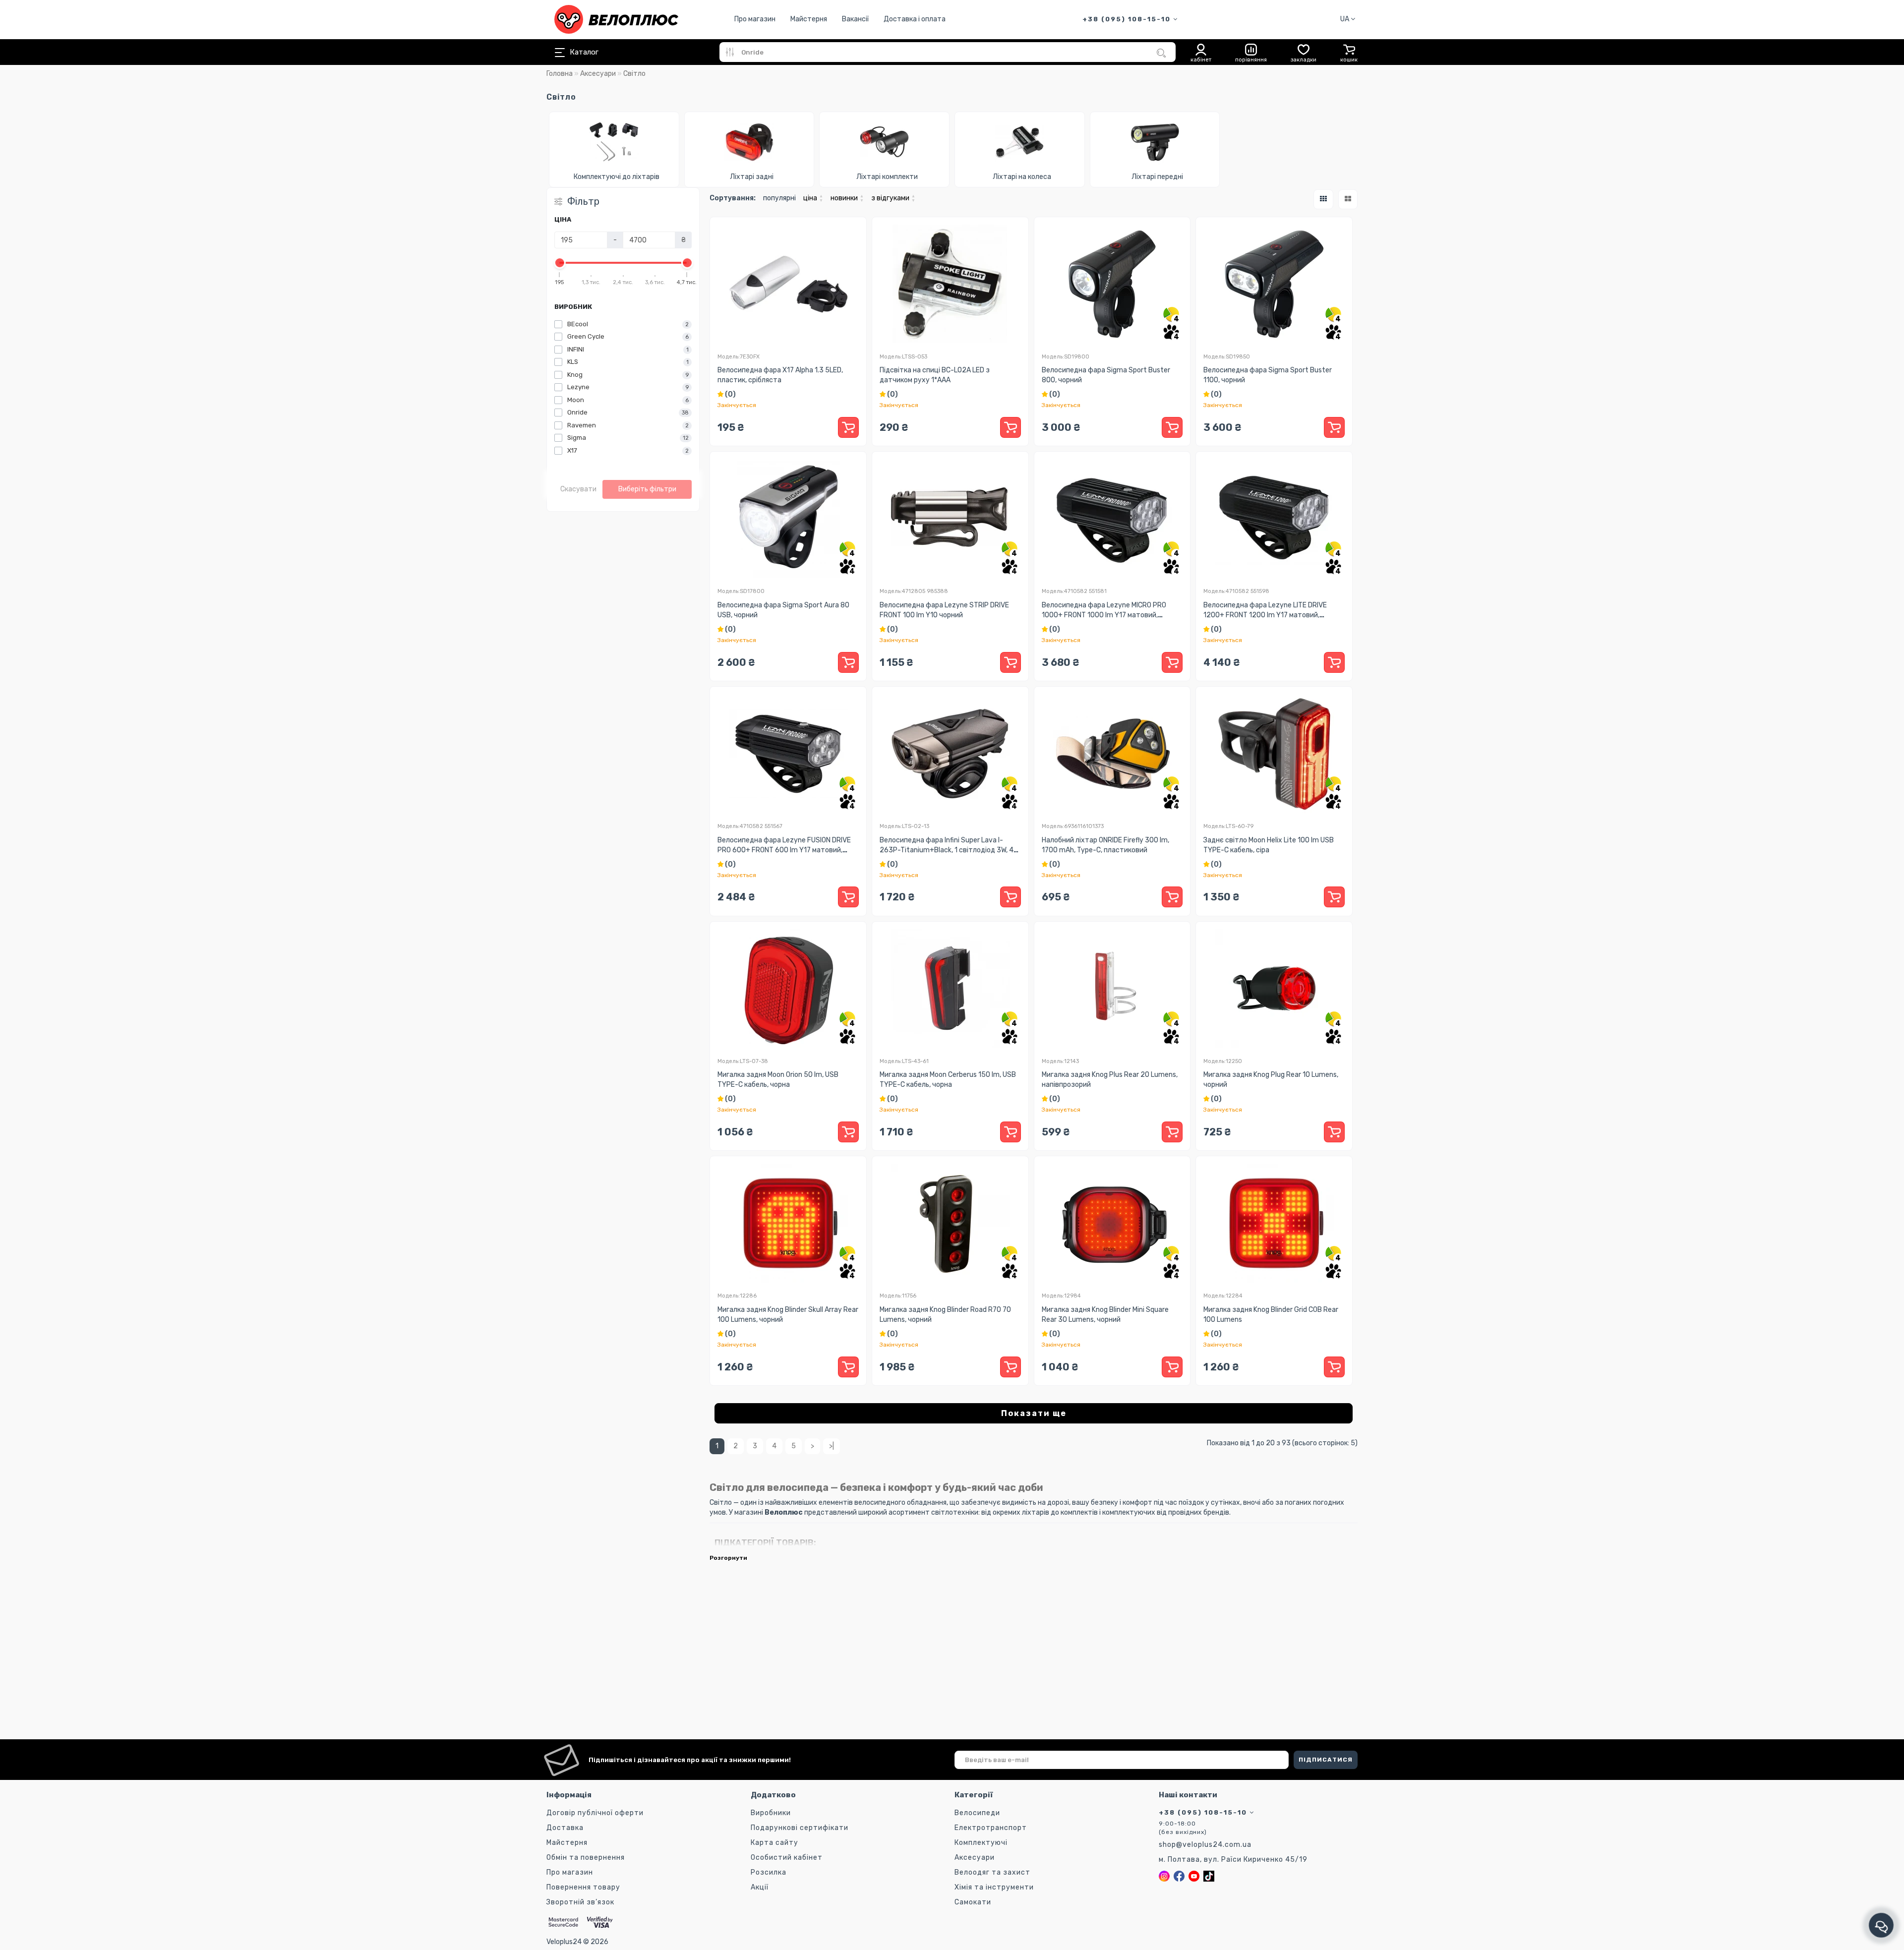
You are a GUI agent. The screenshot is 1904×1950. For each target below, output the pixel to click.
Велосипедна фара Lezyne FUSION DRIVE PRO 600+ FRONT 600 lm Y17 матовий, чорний (784, 850)
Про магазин (755, 19)
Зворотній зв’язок (580, 1902)
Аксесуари (598, 74)
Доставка (565, 1828)
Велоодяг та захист (992, 1872)
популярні (779, 198)
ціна (813, 198)
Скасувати (578, 489)
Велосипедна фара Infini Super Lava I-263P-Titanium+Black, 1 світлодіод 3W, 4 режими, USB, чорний (947, 850)
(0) (730, 394)
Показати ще (1034, 1413)
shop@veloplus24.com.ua (1205, 1845)
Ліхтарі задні (752, 177)
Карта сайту (774, 1843)
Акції (760, 1887)
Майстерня (809, 19)
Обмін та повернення (586, 1858)
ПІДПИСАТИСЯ (1326, 1760)
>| (832, 1446)
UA (1345, 19)
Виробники (771, 1813)
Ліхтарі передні (1157, 177)
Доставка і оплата (915, 19)
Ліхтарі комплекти (887, 177)
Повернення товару (583, 1887)
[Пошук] (1161, 53)
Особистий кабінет (787, 1858)
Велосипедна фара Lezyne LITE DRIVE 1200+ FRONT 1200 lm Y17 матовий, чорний (1265, 615)
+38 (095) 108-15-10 (1128, 19)
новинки (847, 198)
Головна (560, 74)
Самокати (973, 1902)
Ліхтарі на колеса (1022, 177)
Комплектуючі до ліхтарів (617, 177)
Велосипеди (977, 1813)
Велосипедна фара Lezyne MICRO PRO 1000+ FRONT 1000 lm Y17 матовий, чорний (1104, 615)
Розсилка (769, 1872)
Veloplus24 (564, 1942)
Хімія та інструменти (994, 1887)
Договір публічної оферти (595, 1813)
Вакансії (855, 19)
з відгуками (893, 198)
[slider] (560, 263)
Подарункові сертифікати (800, 1828)
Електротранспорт (991, 1828)
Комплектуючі (981, 1843)
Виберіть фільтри (647, 489)
